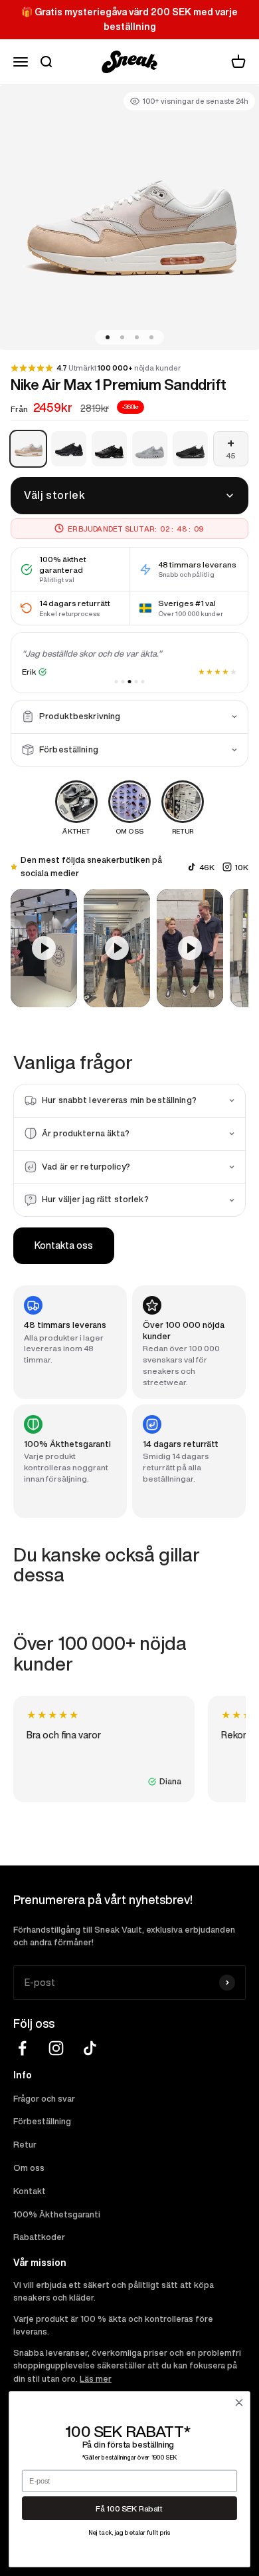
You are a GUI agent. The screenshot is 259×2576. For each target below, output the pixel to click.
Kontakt (30, 2191)
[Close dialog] (239, 2403)
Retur (25, 2145)
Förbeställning (42, 2121)
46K (207, 867)
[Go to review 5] (143, 682)
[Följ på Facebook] (22, 2048)
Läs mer (96, 2379)
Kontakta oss (64, 1245)
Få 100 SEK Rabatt (129, 2508)
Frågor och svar (44, 2099)
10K (241, 867)
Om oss (29, 2168)
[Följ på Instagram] (56, 2048)
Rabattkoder (39, 2237)
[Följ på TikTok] (90, 2048)
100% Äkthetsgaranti (57, 2214)
